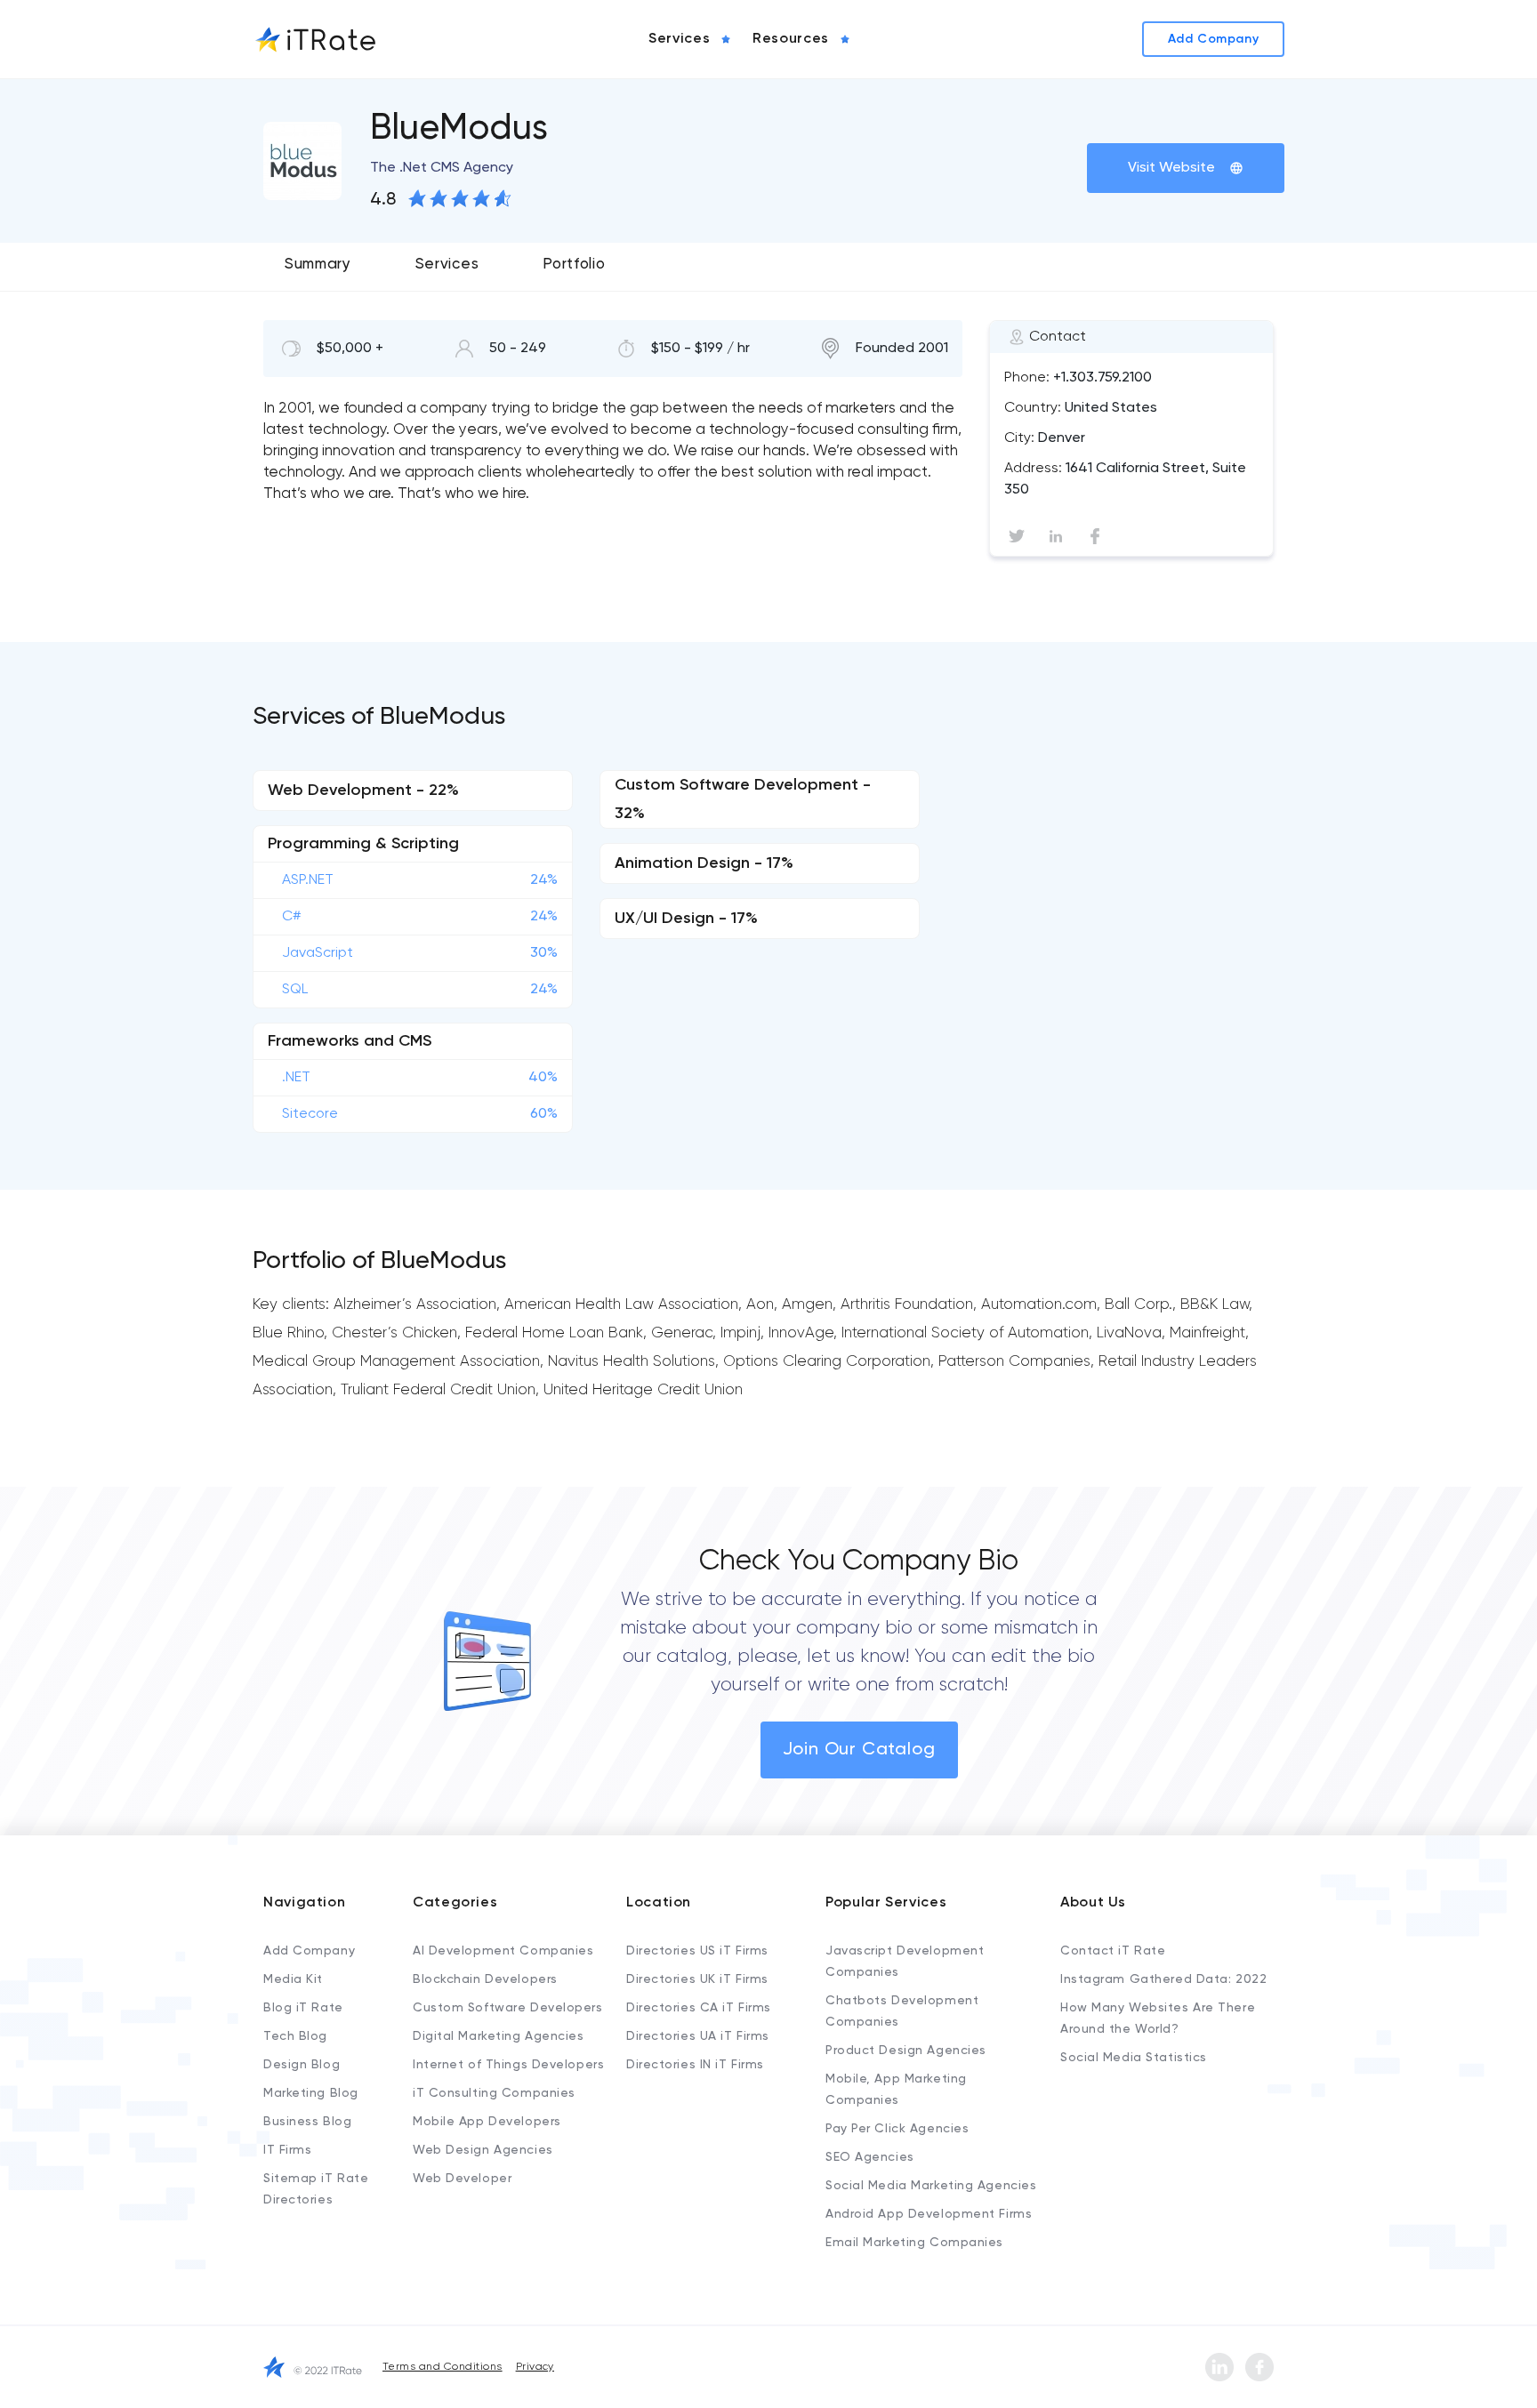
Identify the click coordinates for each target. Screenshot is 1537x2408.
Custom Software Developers (508, 2008)
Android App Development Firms (929, 2214)
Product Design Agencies (906, 2051)
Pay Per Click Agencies (897, 2129)
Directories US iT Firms (697, 1951)
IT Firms (287, 2150)
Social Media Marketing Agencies (931, 2186)
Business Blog (307, 2122)
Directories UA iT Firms (698, 2036)
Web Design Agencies (483, 2150)
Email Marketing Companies (914, 2243)
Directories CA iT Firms (699, 2008)
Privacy (535, 2367)
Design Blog (302, 2065)
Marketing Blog (311, 2093)
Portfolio (574, 265)
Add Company (309, 1951)
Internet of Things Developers (508, 2065)
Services (447, 265)
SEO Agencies (870, 2157)
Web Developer (462, 2179)
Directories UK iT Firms (697, 1979)
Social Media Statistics (1134, 2058)
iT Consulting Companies (494, 2093)
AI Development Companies (503, 1951)
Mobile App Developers (487, 2122)
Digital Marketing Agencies (499, 2036)
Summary (318, 265)
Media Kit (293, 1979)
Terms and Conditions (443, 2367)
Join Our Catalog (859, 1750)
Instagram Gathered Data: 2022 (1163, 1979)
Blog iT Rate (303, 2008)
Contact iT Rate (1113, 1951)
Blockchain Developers (485, 1979)
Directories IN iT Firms (695, 2065)
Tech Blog (295, 2036)
